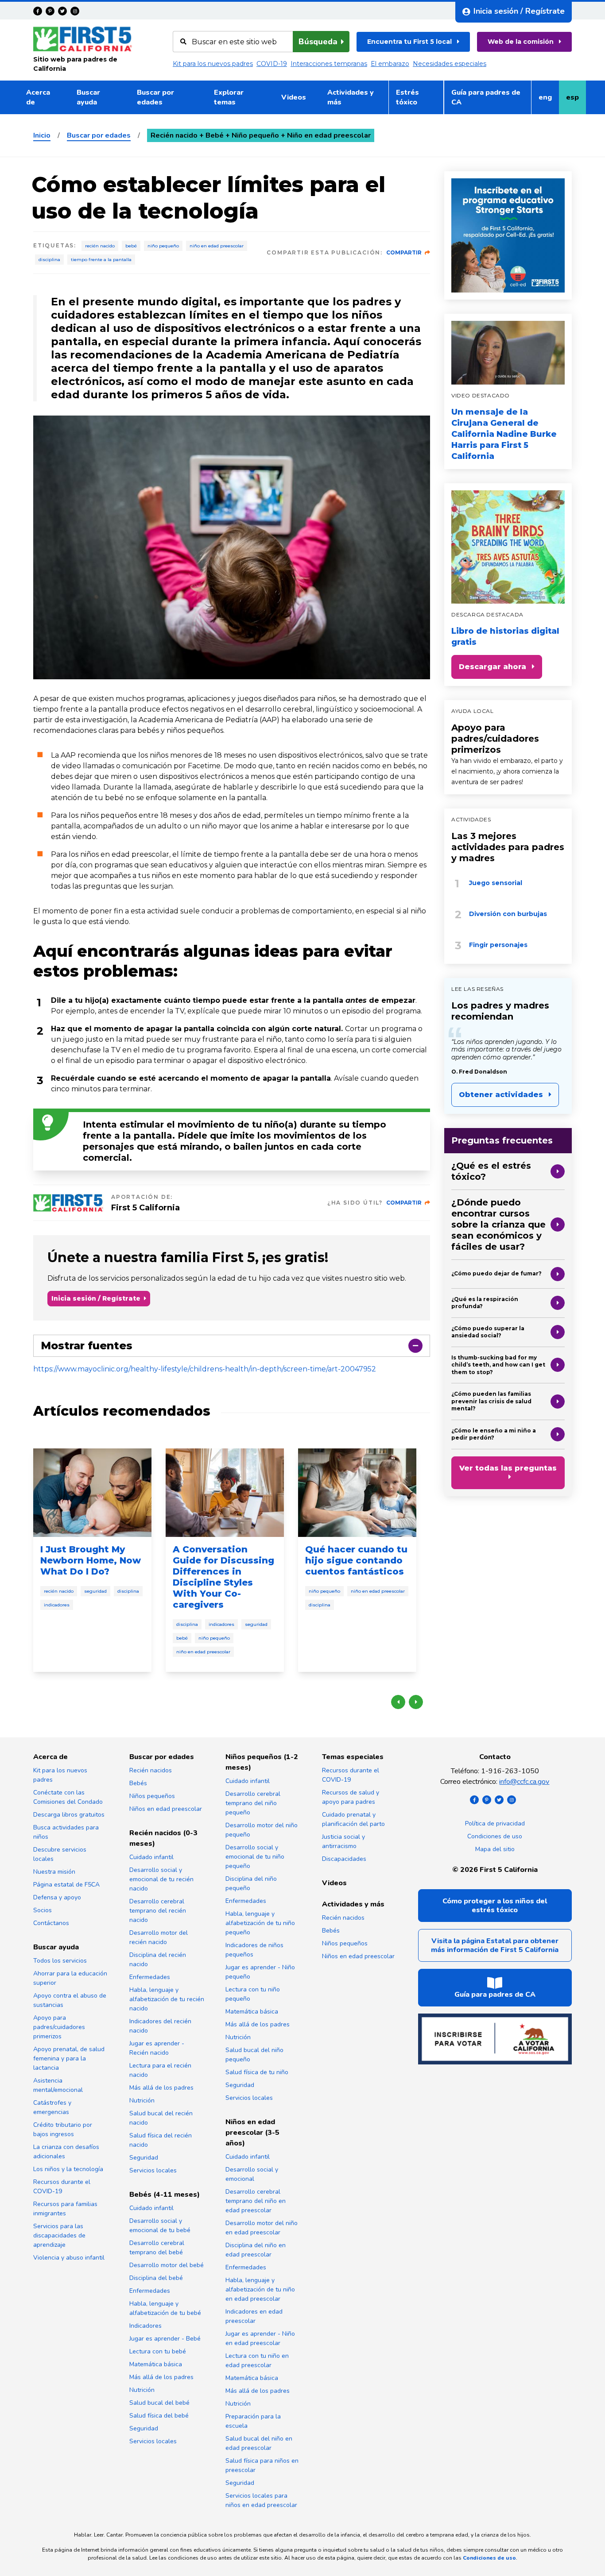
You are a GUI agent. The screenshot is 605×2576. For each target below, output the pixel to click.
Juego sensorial (496, 883)
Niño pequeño (163, 246)
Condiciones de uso (495, 1836)
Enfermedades (150, 1977)
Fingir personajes (498, 945)
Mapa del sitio (495, 1849)
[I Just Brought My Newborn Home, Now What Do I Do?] (92, 1493)
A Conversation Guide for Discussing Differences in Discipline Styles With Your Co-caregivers (223, 1577)
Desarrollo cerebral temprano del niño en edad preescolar (256, 2201)
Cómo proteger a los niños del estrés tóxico (495, 1906)
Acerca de (38, 97)
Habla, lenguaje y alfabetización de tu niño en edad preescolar (260, 2289)
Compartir (404, 252)
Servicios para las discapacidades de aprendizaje (59, 2235)
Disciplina (49, 260)
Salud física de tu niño (257, 2072)
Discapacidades (344, 1859)
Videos (294, 97)
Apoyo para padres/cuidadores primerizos (495, 739)
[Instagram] (75, 11)
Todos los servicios (60, 1961)
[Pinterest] (50, 11)
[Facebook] (38, 11)
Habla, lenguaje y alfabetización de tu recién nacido (167, 1999)
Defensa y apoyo (57, 1897)
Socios (43, 1910)
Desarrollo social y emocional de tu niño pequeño (255, 1857)
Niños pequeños (152, 1796)
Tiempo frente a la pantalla (101, 260)
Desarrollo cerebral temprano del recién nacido (158, 1911)
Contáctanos (51, 1923)
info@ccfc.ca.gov (524, 1782)
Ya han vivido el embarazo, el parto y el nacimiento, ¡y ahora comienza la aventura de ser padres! (507, 771)
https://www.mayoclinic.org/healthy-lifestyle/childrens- (129, 1369)
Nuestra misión (54, 1872)
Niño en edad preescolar (217, 246)
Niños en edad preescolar (166, 1809)
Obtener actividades (501, 1095)
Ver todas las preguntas (508, 1468)
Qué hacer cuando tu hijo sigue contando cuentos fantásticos (356, 1560)
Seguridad (95, 1591)
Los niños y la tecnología (68, 2169)
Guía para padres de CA (486, 97)
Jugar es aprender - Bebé (165, 2339)
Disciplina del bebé (156, 2278)
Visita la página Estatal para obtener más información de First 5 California (495, 1945)
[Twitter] (62, 11)
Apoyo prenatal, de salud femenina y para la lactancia (69, 2058)
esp (576, 100)
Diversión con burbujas (508, 914)
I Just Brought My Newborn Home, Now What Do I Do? (91, 1560)
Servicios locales (153, 2170)
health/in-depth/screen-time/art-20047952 (301, 1369)
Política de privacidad (495, 1823)
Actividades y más (351, 97)
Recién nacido (100, 246)
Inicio (42, 135)
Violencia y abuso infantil (69, 2258)
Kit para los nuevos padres (213, 64)
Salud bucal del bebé (159, 2403)
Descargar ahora (493, 667)
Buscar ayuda (88, 97)
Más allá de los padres (161, 2088)
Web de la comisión (521, 42)
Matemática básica (156, 2364)
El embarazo (390, 64)
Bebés (138, 1783)
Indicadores (57, 1605)
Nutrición (142, 2100)
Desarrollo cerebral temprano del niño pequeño (253, 1803)
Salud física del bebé (159, 2416)
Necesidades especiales (450, 64)
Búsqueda (318, 42)
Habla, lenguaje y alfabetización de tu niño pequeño (260, 1923)
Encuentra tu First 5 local (409, 42)
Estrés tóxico (407, 97)
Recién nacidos (151, 1770)
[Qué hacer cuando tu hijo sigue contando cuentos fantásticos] (357, 1493)
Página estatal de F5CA (66, 1885)
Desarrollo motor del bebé (167, 2265)
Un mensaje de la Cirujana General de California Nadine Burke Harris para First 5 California (504, 434)
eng (549, 100)
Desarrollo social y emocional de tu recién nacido (161, 1879)
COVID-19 (272, 64)
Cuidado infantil (151, 1857)
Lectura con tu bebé (158, 2351)
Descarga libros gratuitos (69, 1815)
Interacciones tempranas (329, 64)
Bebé (131, 246)
